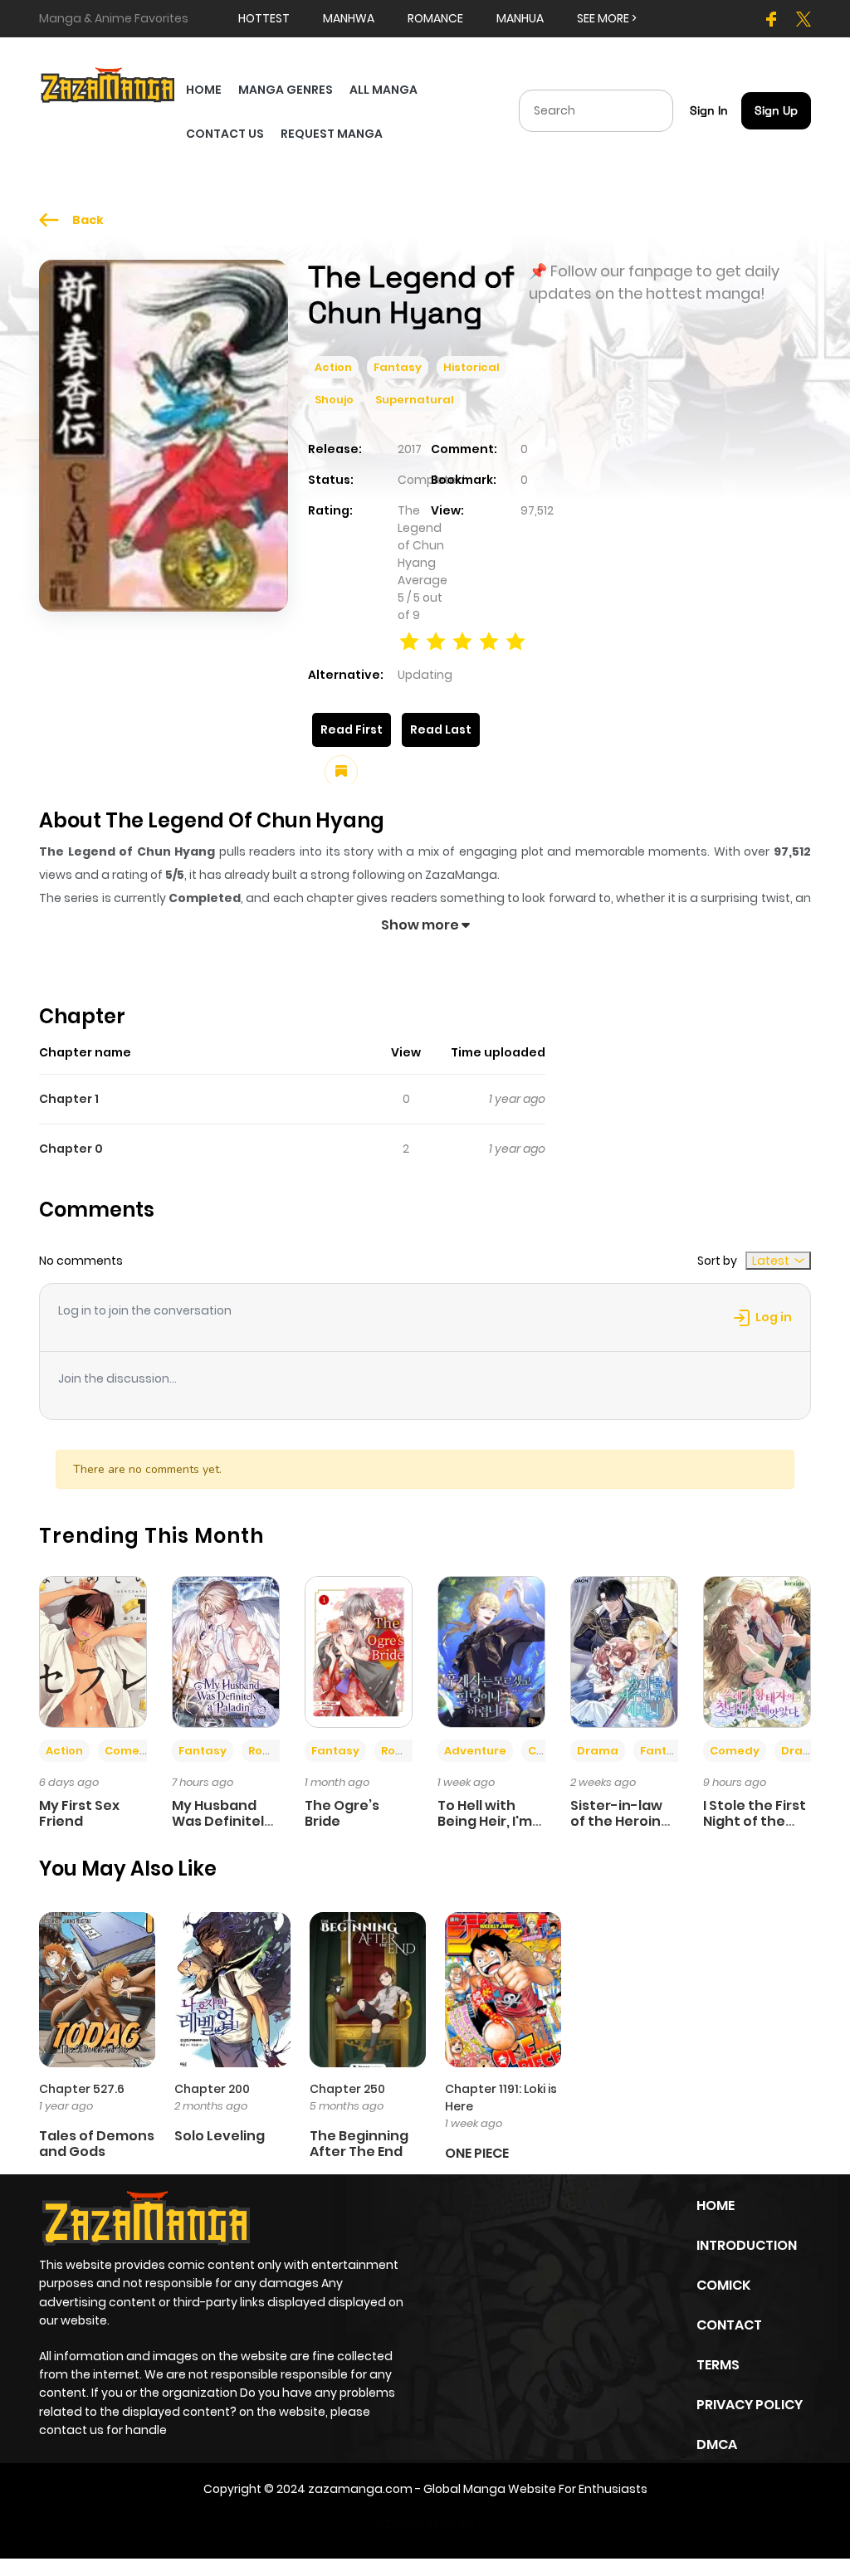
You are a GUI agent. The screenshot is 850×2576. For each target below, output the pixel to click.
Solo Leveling (220, 2136)
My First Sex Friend (79, 1813)
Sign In (709, 110)
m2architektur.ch (423, 2524)
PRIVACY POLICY (750, 2405)
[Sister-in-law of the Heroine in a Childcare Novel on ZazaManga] (624, 1651)
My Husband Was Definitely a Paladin (222, 1821)
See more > (607, 18)
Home (716, 2205)
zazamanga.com (360, 2489)
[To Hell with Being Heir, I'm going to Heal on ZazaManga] (491, 1651)
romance (435, 18)
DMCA (717, 2444)
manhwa (349, 18)
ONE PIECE (477, 2153)
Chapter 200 (212, 2089)
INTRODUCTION (747, 2245)
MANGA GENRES (286, 90)
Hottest (264, 18)
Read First (352, 729)
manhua (520, 18)
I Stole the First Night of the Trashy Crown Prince (755, 1830)
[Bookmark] (341, 772)
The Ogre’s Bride (342, 1813)
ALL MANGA (383, 90)
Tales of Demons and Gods (97, 2144)
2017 (410, 449)
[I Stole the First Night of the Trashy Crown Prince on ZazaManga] (757, 1651)
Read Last (441, 729)
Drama (598, 1751)
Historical (471, 367)
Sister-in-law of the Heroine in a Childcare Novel (620, 1830)
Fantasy (398, 367)
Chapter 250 (347, 2089)
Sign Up (776, 110)
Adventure (475, 1751)
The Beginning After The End (359, 2144)
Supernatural (415, 400)
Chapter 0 (71, 1149)
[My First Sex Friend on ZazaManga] (93, 1651)
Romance (276, 1751)
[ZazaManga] (108, 84)
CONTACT (729, 2325)
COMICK (723, 2285)
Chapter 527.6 (82, 2089)
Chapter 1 (69, 1099)
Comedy (129, 1751)
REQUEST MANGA (332, 134)
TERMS (718, 2365)
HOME (204, 90)
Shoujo (334, 400)
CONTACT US (225, 134)
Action (333, 367)
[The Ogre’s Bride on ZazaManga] (359, 1651)
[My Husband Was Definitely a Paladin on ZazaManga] (226, 1651)
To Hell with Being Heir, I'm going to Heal (485, 1821)
